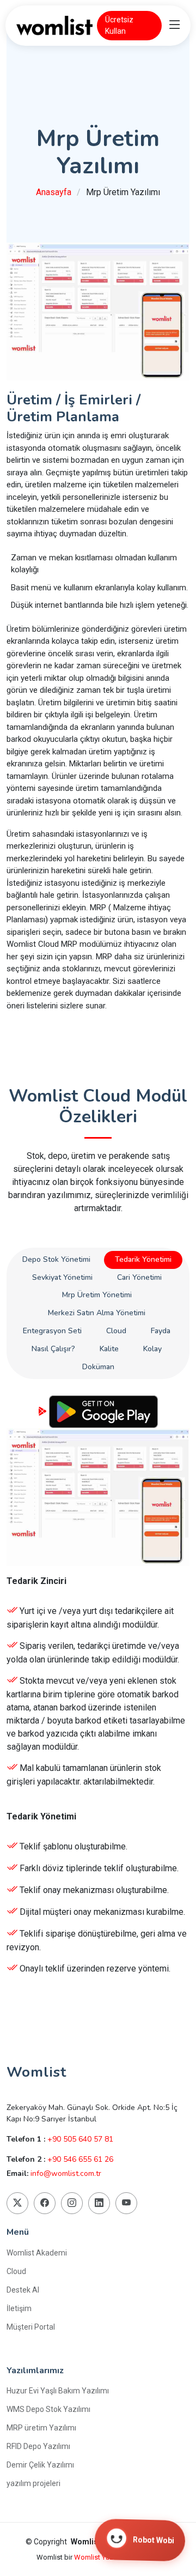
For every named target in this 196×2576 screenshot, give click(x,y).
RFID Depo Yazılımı (38, 2446)
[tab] (56, 1260)
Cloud (16, 2271)
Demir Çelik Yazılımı (40, 2465)
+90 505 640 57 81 (80, 2139)
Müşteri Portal (31, 2327)
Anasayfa (54, 192)
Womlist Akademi (37, 2253)
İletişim (19, 2308)
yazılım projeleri (33, 2483)
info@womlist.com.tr (66, 2173)
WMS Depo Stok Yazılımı (48, 2409)
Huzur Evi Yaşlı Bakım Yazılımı (58, 2391)
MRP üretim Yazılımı (41, 2428)
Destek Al (23, 2290)
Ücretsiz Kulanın (98, 1995)
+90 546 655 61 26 (80, 2159)
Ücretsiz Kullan (119, 25)
